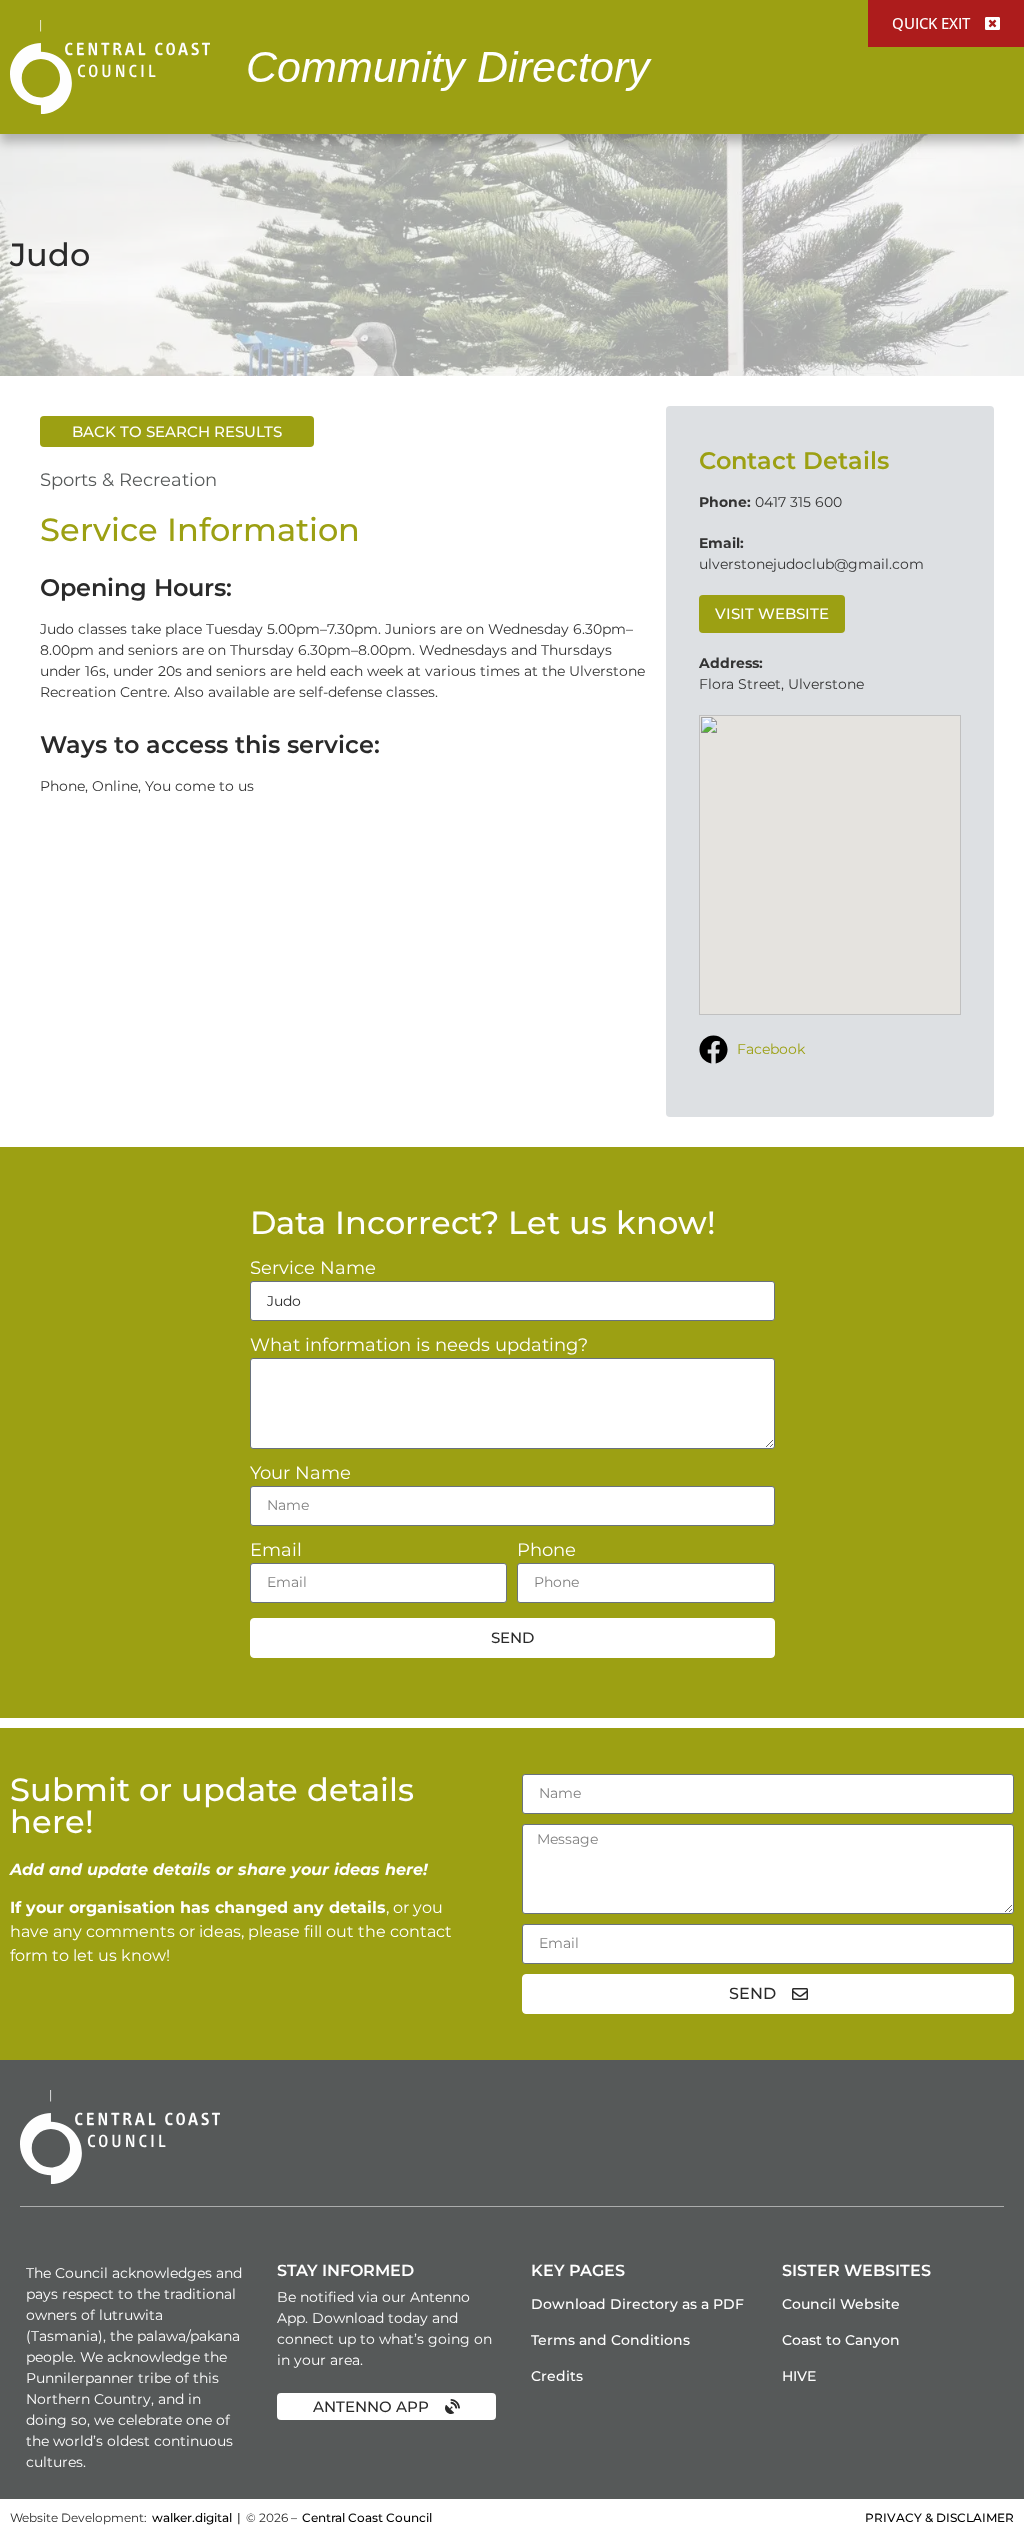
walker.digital (192, 2517)
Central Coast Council (367, 2517)
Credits (557, 2376)
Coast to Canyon (841, 2340)
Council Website (841, 2304)
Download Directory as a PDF (637, 2304)
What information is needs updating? (419, 1346)
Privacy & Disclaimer (939, 2517)
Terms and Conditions (610, 2340)
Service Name (313, 1269)
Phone (546, 1551)
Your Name (300, 1474)
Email (276, 1551)
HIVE (799, 2376)
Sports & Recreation (128, 480)
